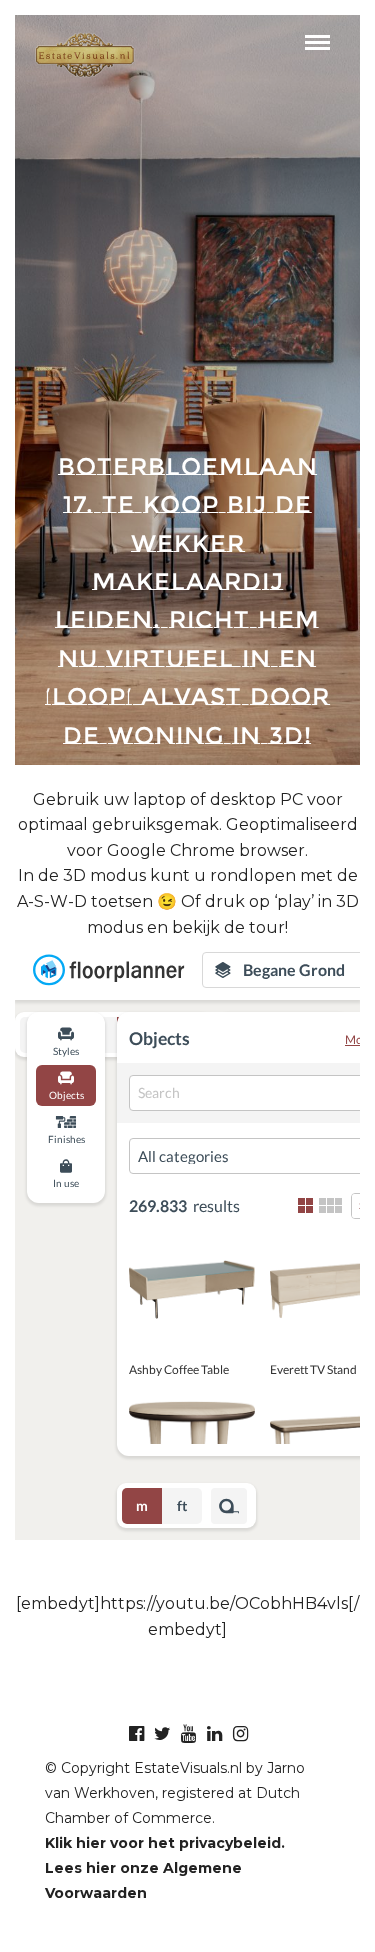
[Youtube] (188, 1734)
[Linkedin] (214, 1734)
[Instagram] (240, 1734)
